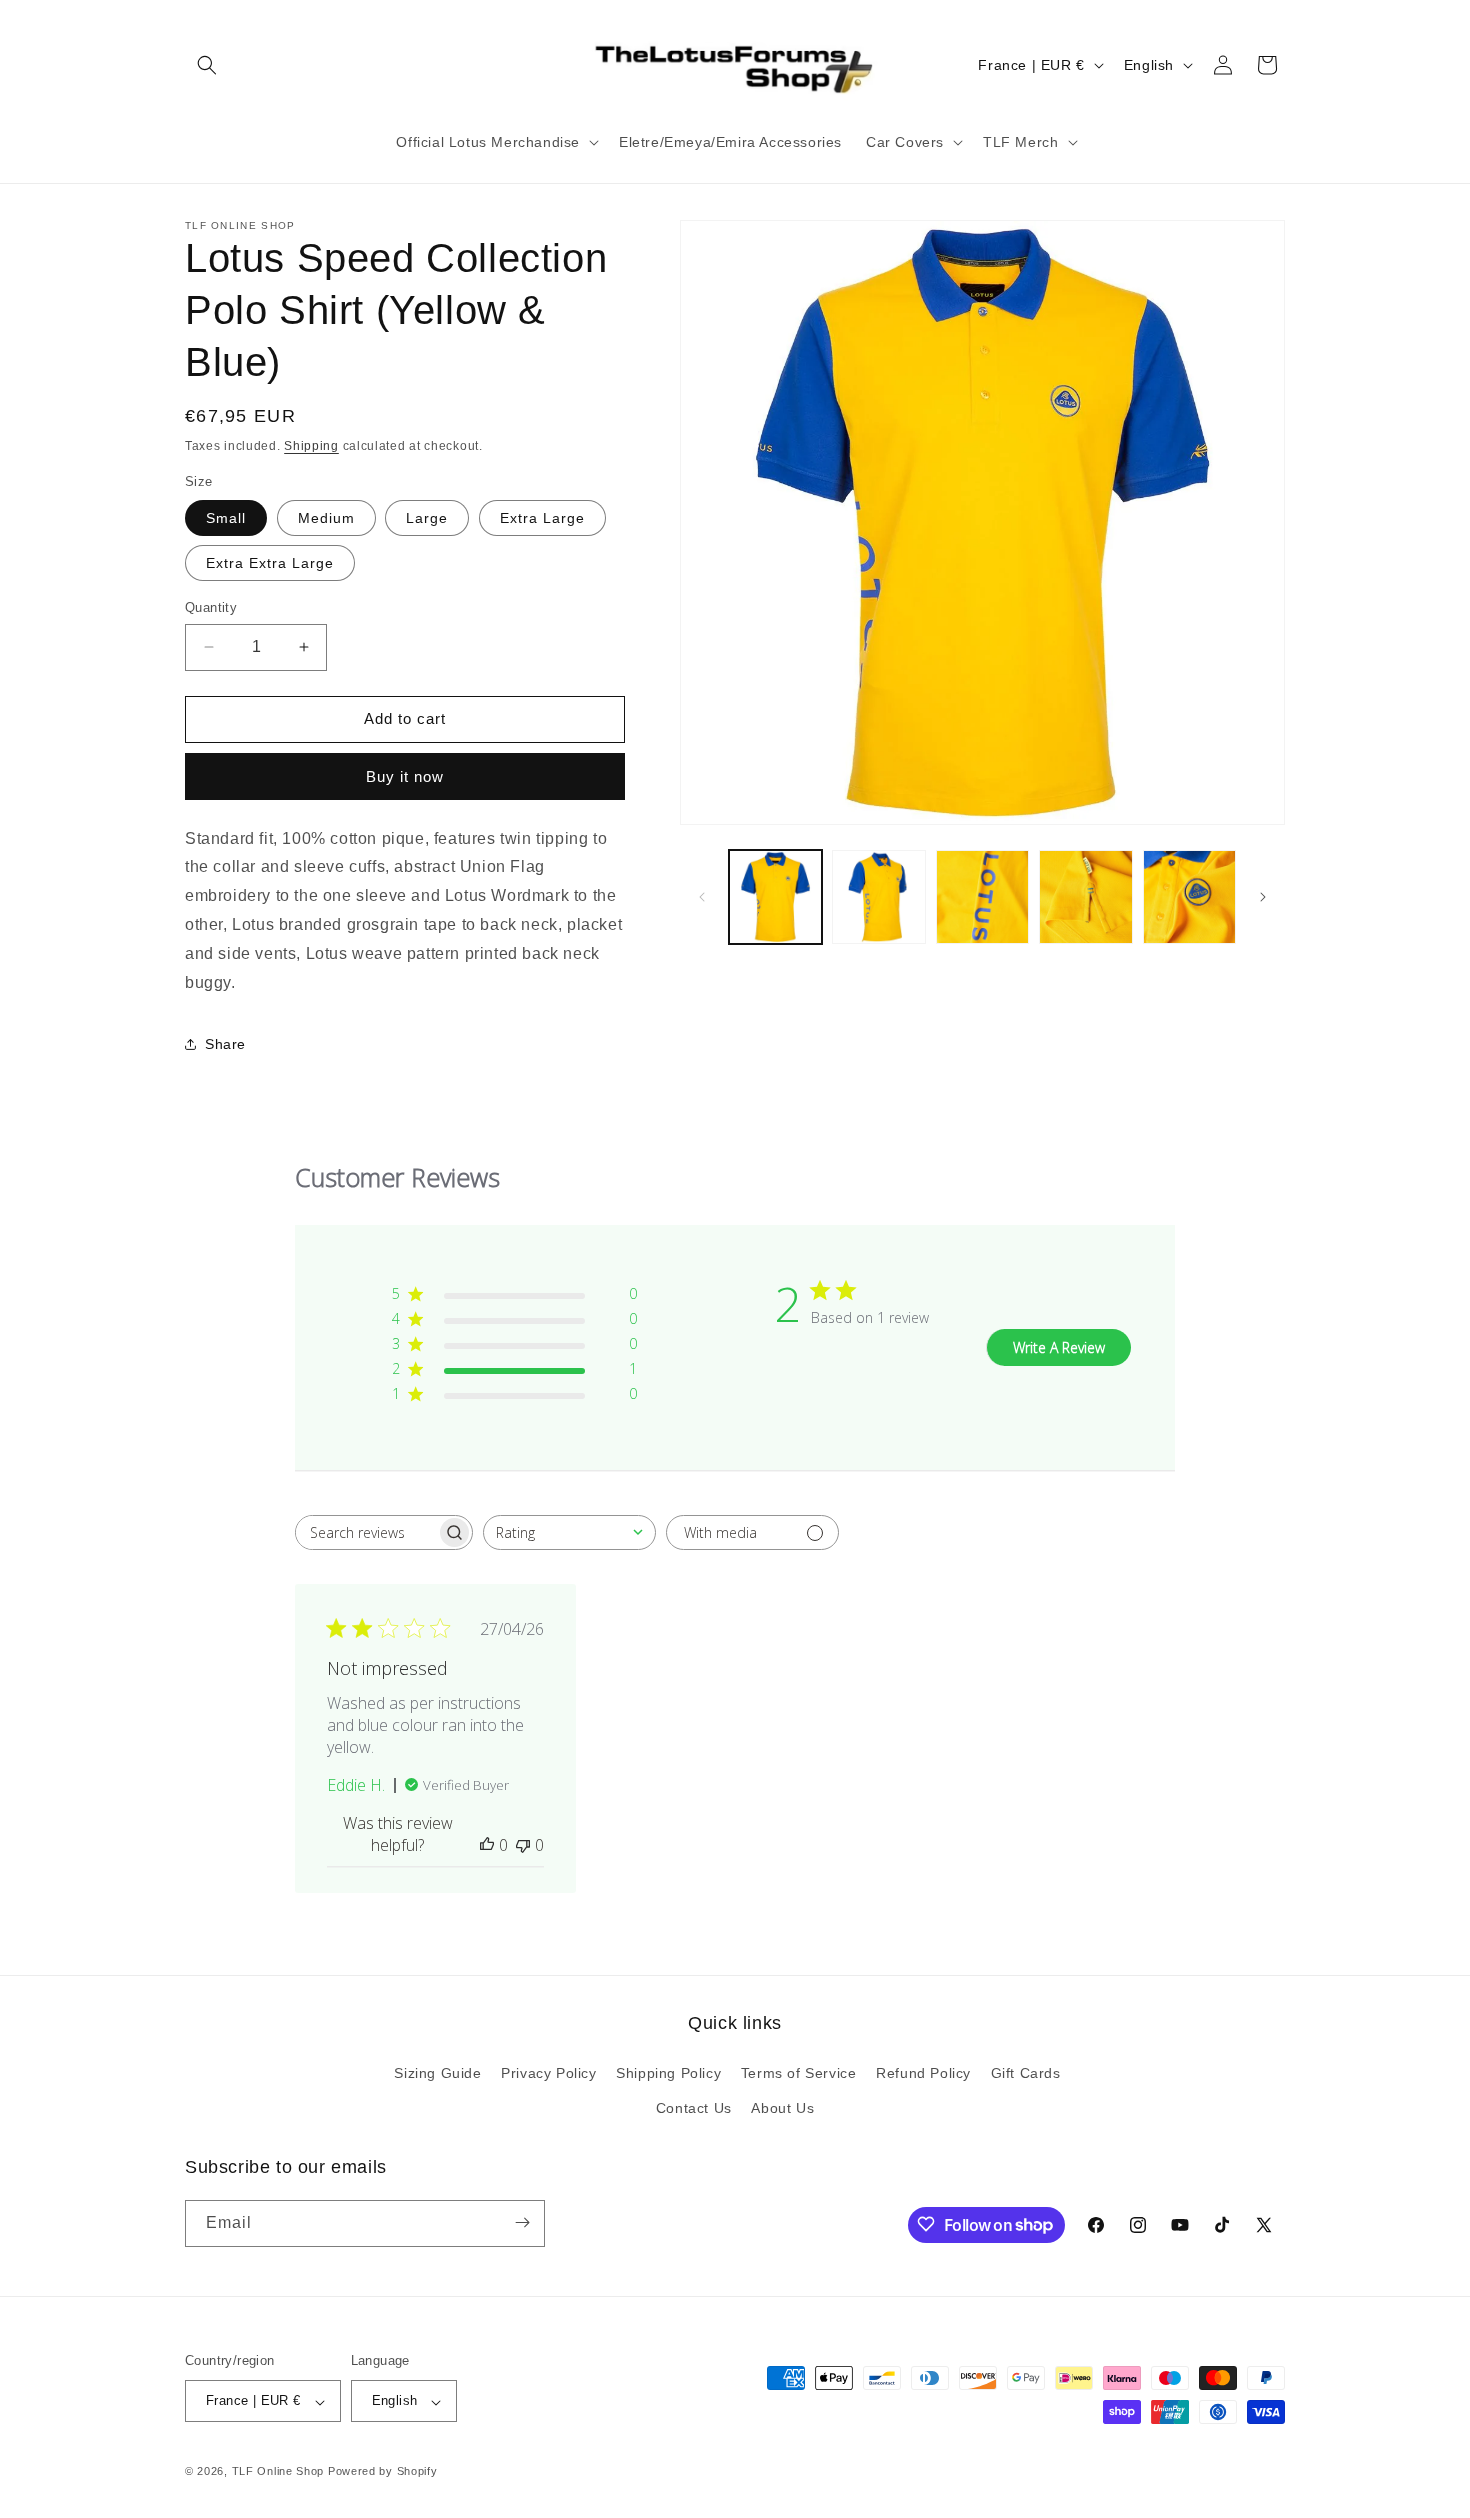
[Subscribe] (522, 2222)
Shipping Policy (668, 2073)
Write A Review (1059, 1347)
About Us (782, 2108)
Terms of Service (799, 2073)
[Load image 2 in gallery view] (878, 896)
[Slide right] (1263, 897)
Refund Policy (923, 2073)
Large (427, 518)
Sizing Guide (437, 2073)
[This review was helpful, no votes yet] (487, 1845)
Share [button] (225, 1044)
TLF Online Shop (278, 2472)
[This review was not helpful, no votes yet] (523, 1845)
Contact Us (694, 2108)
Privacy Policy (548, 2073)
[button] (207, 65)
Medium (326, 518)
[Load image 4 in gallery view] (1085, 896)
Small (226, 518)
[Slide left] (702, 897)
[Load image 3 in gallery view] (982, 896)
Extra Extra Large (270, 563)
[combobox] (569, 1532)
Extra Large (542, 518)
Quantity (211, 607)
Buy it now (405, 776)
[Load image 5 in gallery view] (1189, 896)
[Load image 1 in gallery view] (775, 896)
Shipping (311, 446)
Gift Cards (1026, 2073)
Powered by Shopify (383, 2472)
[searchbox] (366, 1532)
